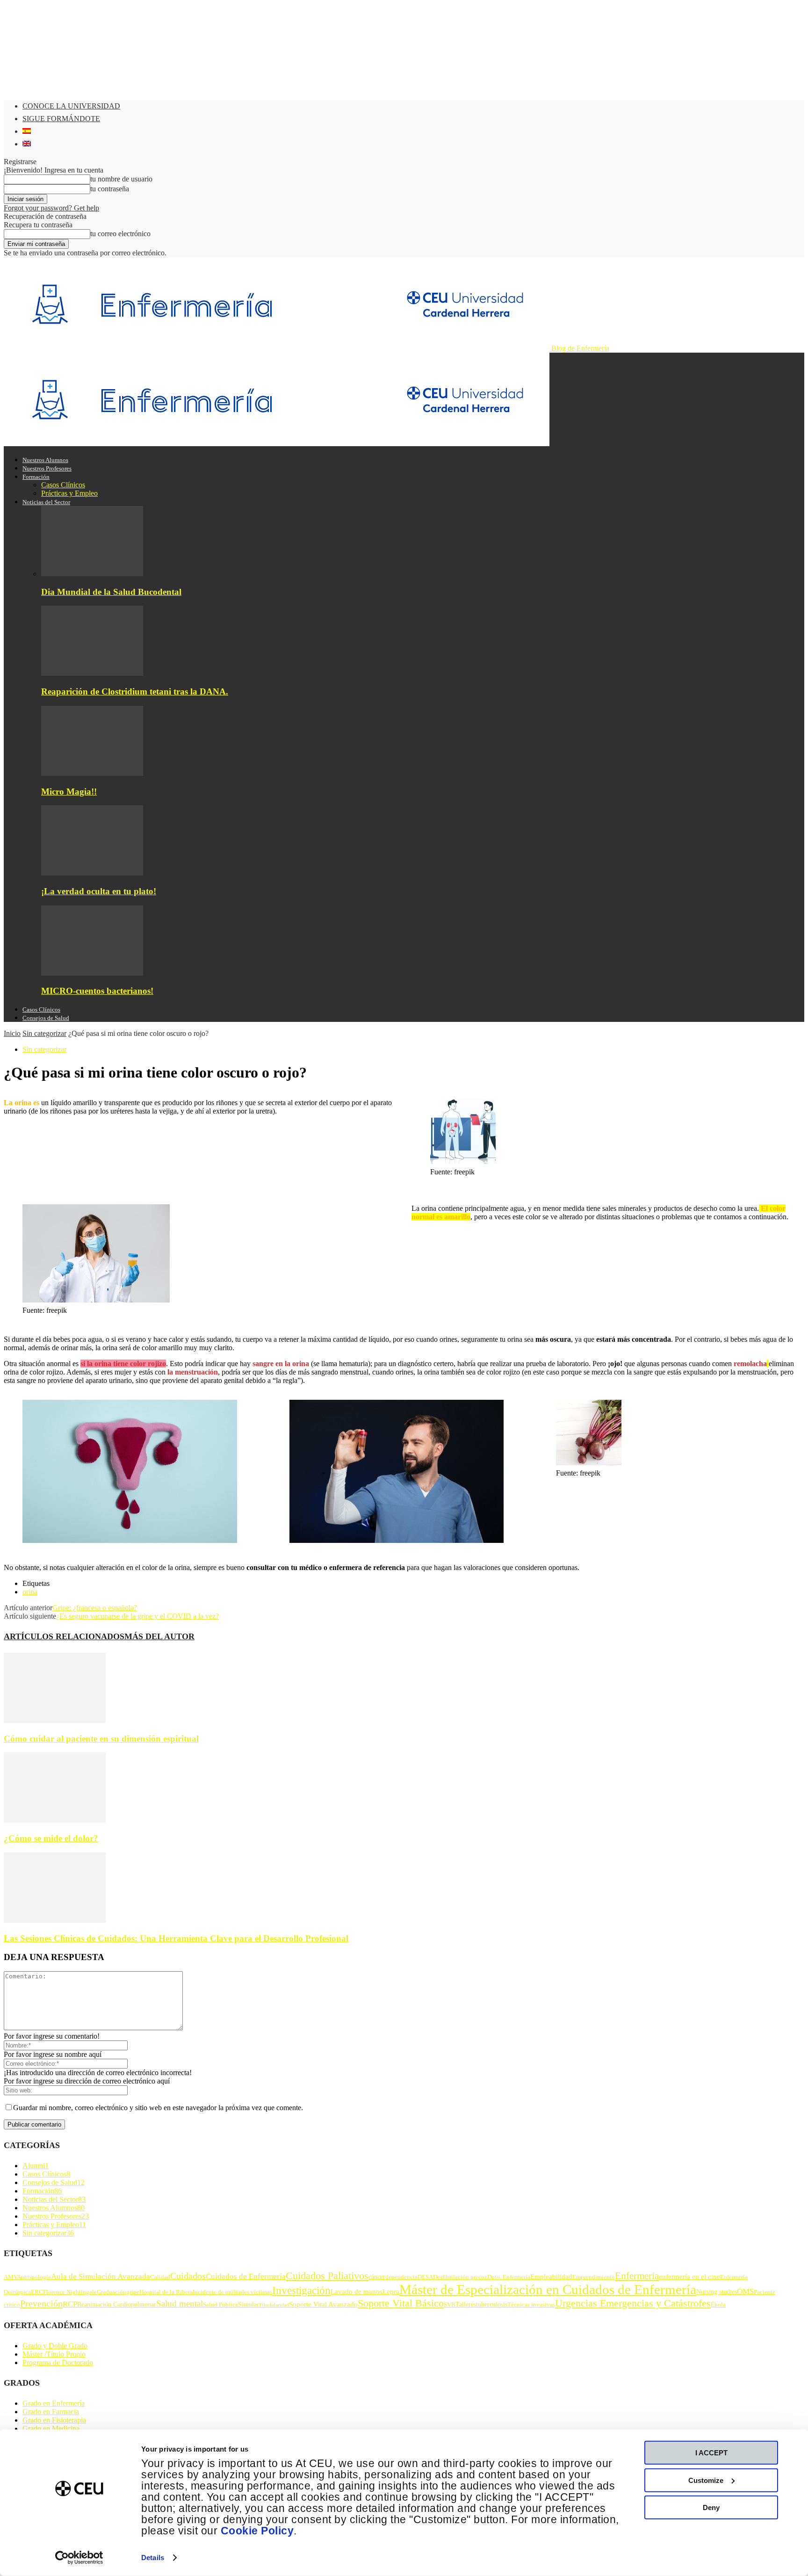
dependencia (401, 2277)
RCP (70, 2304)
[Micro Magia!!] (92, 773)
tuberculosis (492, 2304)
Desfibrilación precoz (460, 2277)
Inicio (12, 1033)
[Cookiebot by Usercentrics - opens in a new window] (79, 2558)
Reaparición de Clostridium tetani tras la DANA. (135, 691)
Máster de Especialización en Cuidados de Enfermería (548, 2289)
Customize (706, 2480)
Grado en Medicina (51, 2428)
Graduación (112, 2292)
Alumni (36, 2166)
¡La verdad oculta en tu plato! (99, 891)
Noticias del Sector (46, 502)
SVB (450, 2305)
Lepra (391, 2291)
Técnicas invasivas (531, 2305)
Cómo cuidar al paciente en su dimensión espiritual (101, 1739)
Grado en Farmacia (51, 2412)
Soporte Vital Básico (401, 2303)
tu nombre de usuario (121, 179)
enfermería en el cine (689, 2276)
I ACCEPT (711, 2453)
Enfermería (637, 2276)
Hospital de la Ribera (166, 2292)
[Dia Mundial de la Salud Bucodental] (92, 574)
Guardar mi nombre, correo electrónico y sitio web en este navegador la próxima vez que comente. (158, 2108)
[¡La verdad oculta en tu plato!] (92, 873)
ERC (37, 2292)
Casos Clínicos (63, 485)
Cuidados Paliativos (327, 2276)
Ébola (718, 2305)
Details (153, 2558)
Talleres (466, 2304)
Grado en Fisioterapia (54, 2420)
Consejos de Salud (46, 1018)
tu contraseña (110, 189)
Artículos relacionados (64, 1636)
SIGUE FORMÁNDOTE (61, 119)
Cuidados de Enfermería (246, 2276)
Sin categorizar (44, 1033)
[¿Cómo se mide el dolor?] (55, 1820)
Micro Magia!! (69, 792)
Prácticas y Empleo (69, 493)
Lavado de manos (357, 2291)
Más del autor (159, 1636)
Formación (36, 477)
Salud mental (180, 2304)
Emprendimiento (594, 2277)
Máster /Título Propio (54, 2354)
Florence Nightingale (70, 2292)
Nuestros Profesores (47, 468)
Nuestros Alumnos (45, 460)
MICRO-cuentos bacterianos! (97, 991)
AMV (10, 2277)
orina (30, 1592)
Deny (711, 2507)
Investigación (301, 2290)
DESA (425, 2277)
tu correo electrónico (120, 234)
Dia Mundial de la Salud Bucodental (111, 592)
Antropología (34, 2277)
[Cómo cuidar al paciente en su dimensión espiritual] (55, 1720)
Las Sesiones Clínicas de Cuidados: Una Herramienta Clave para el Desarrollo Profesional (176, 1938)
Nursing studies (717, 2292)
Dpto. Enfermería (509, 2277)
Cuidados (188, 2276)
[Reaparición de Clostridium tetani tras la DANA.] (92, 673)
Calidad (160, 2277)
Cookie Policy (257, 2531)
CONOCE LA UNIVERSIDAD (71, 106)
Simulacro (252, 2304)
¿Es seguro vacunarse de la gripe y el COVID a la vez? (137, 1616)
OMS (745, 2291)
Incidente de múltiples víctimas (232, 2292)
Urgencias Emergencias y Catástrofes (633, 2303)
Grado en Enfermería (54, 2403)
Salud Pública (220, 2305)
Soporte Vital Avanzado (323, 2304)
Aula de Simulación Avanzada (101, 2276)
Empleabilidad (551, 2276)
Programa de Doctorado (58, 2363)
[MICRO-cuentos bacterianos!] (92, 973)
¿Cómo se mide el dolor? (51, 1838)
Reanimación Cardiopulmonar (117, 2304)
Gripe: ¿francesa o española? (95, 1608)
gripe (133, 2292)
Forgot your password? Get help (51, 208)
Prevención (41, 2303)
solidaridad (277, 2305)
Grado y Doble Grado (55, 2346)
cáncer (377, 2277)
